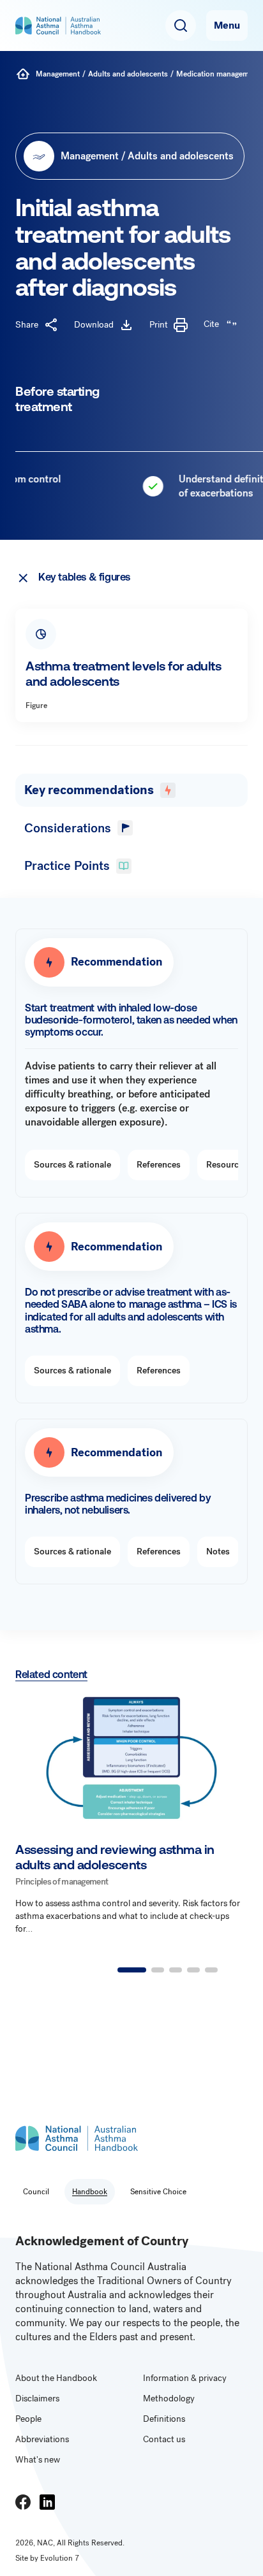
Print (159, 325)
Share (27, 325)
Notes (218, 1552)
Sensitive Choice (158, 2192)
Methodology (169, 2399)
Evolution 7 (60, 2558)
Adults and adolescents (128, 74)
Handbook (90, 2192)
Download (94, 325)
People (28, 2419)
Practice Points (67, 866)
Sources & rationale (72, 1165)
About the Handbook (56, 2378)
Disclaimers (37, 2399)
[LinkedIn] (47, 2502)
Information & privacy (185, 2378)
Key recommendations (89, 790)
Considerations (68, 828)
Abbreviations (42, 2439)
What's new (38, 2460)
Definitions (164, 2419)
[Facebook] (23, 2502)
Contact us (164, 2439)
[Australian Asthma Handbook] (23, 74)
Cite (211, 324)
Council (36, 2192)
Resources (227, 1165)
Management (58, 74)
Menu (227, 25)
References (159, 1165)
